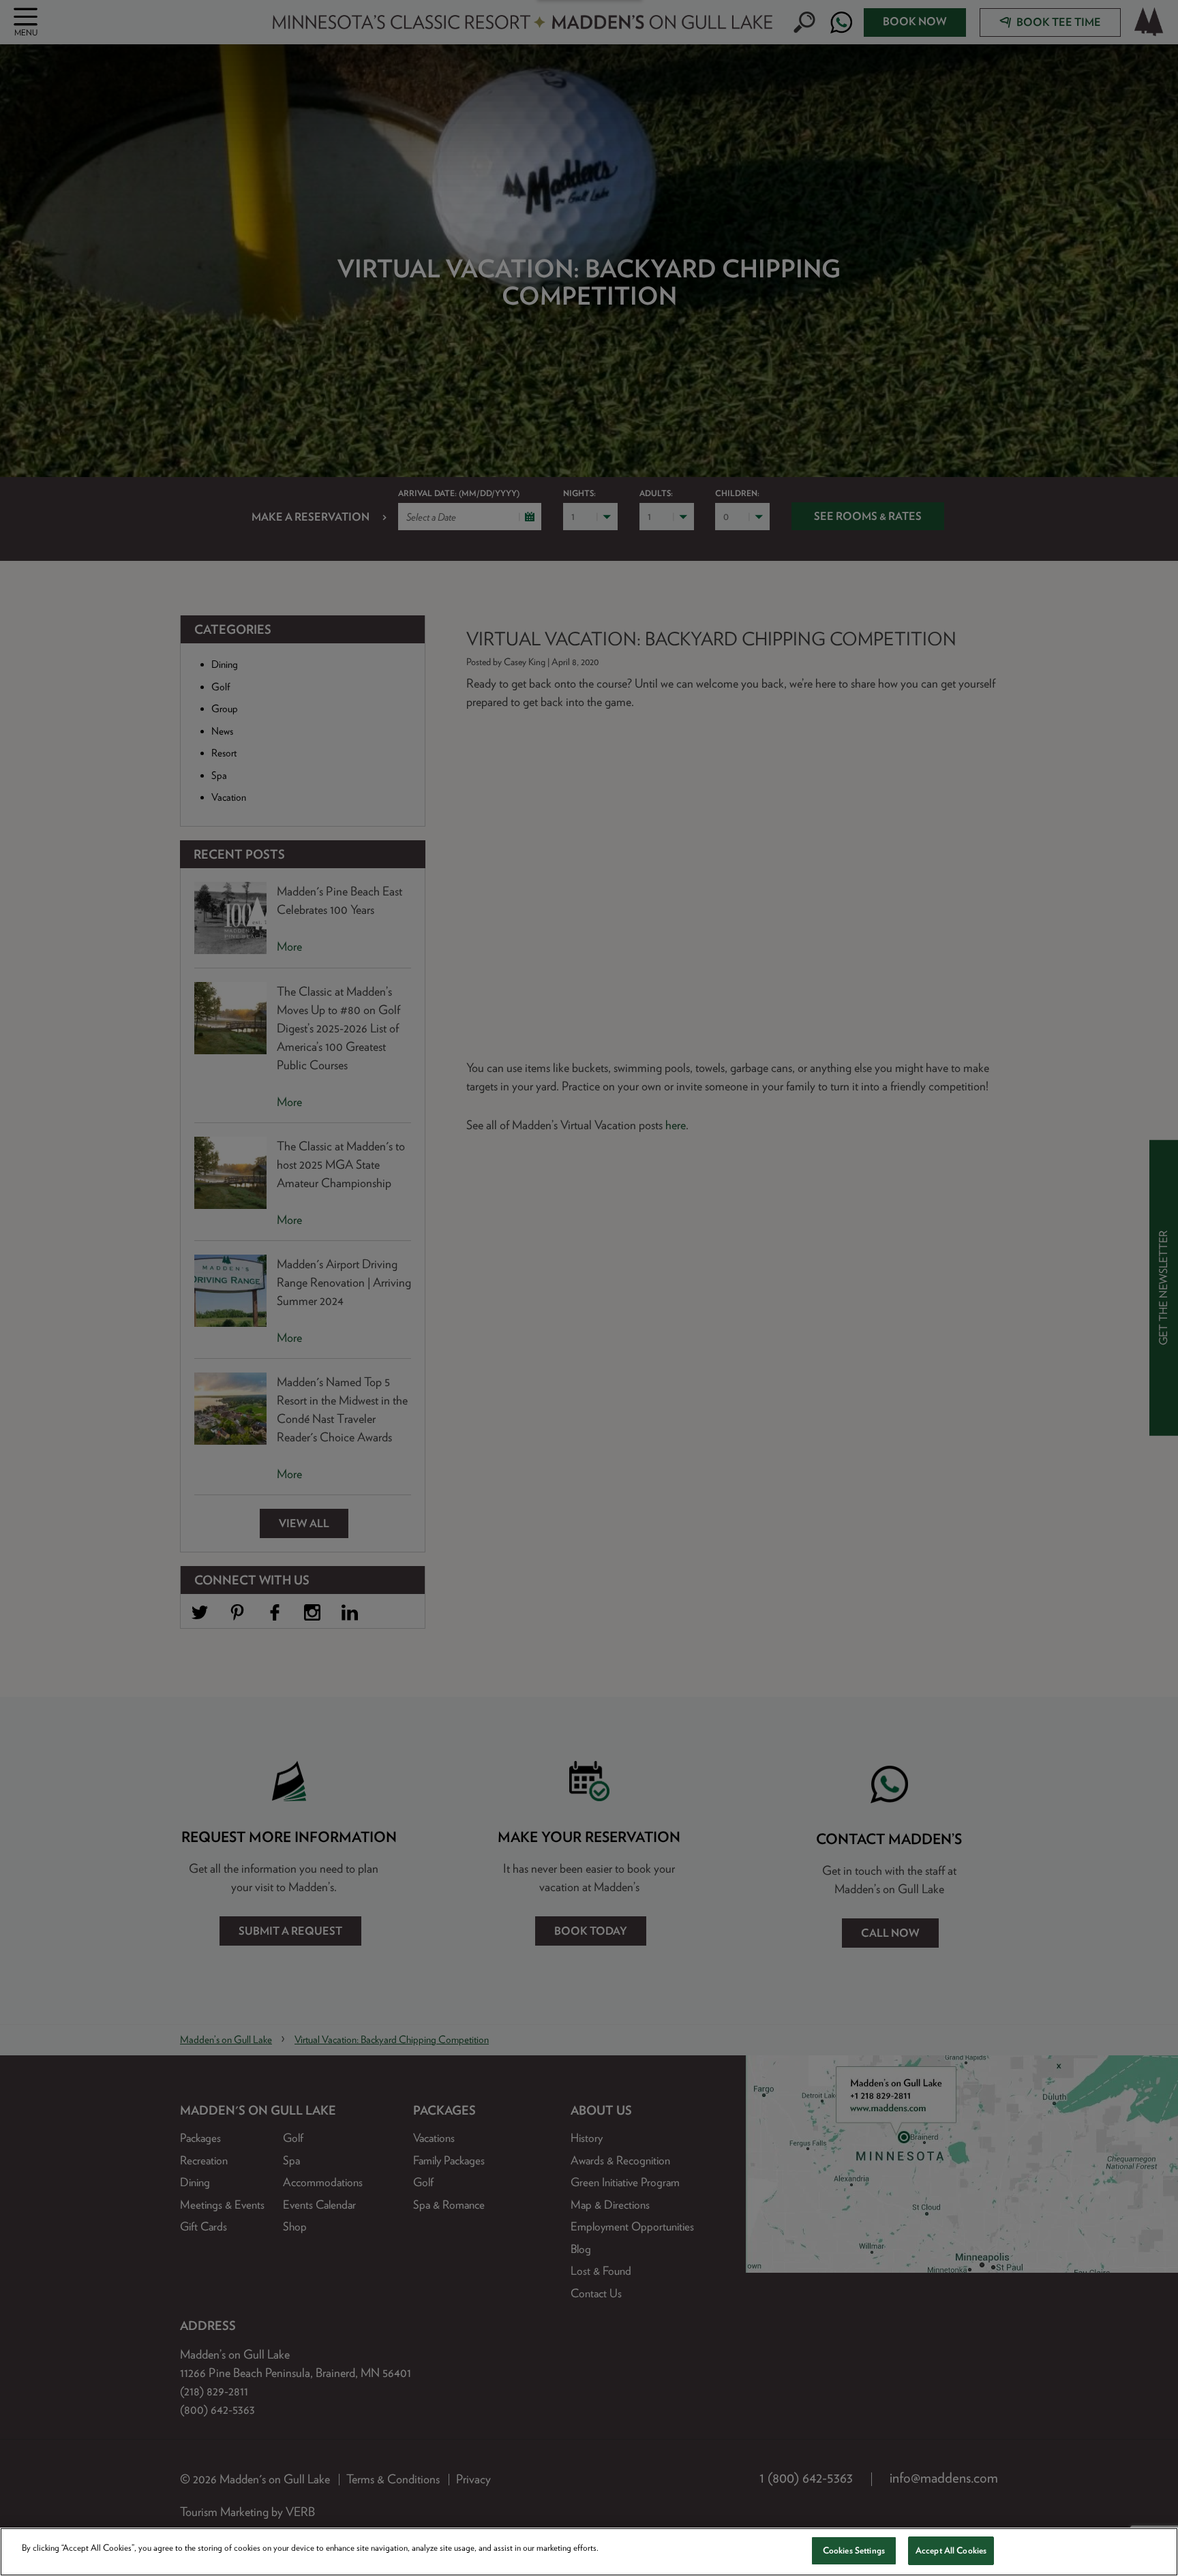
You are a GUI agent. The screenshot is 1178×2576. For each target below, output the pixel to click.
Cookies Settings (854, 2550)
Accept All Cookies (951, 2550)
